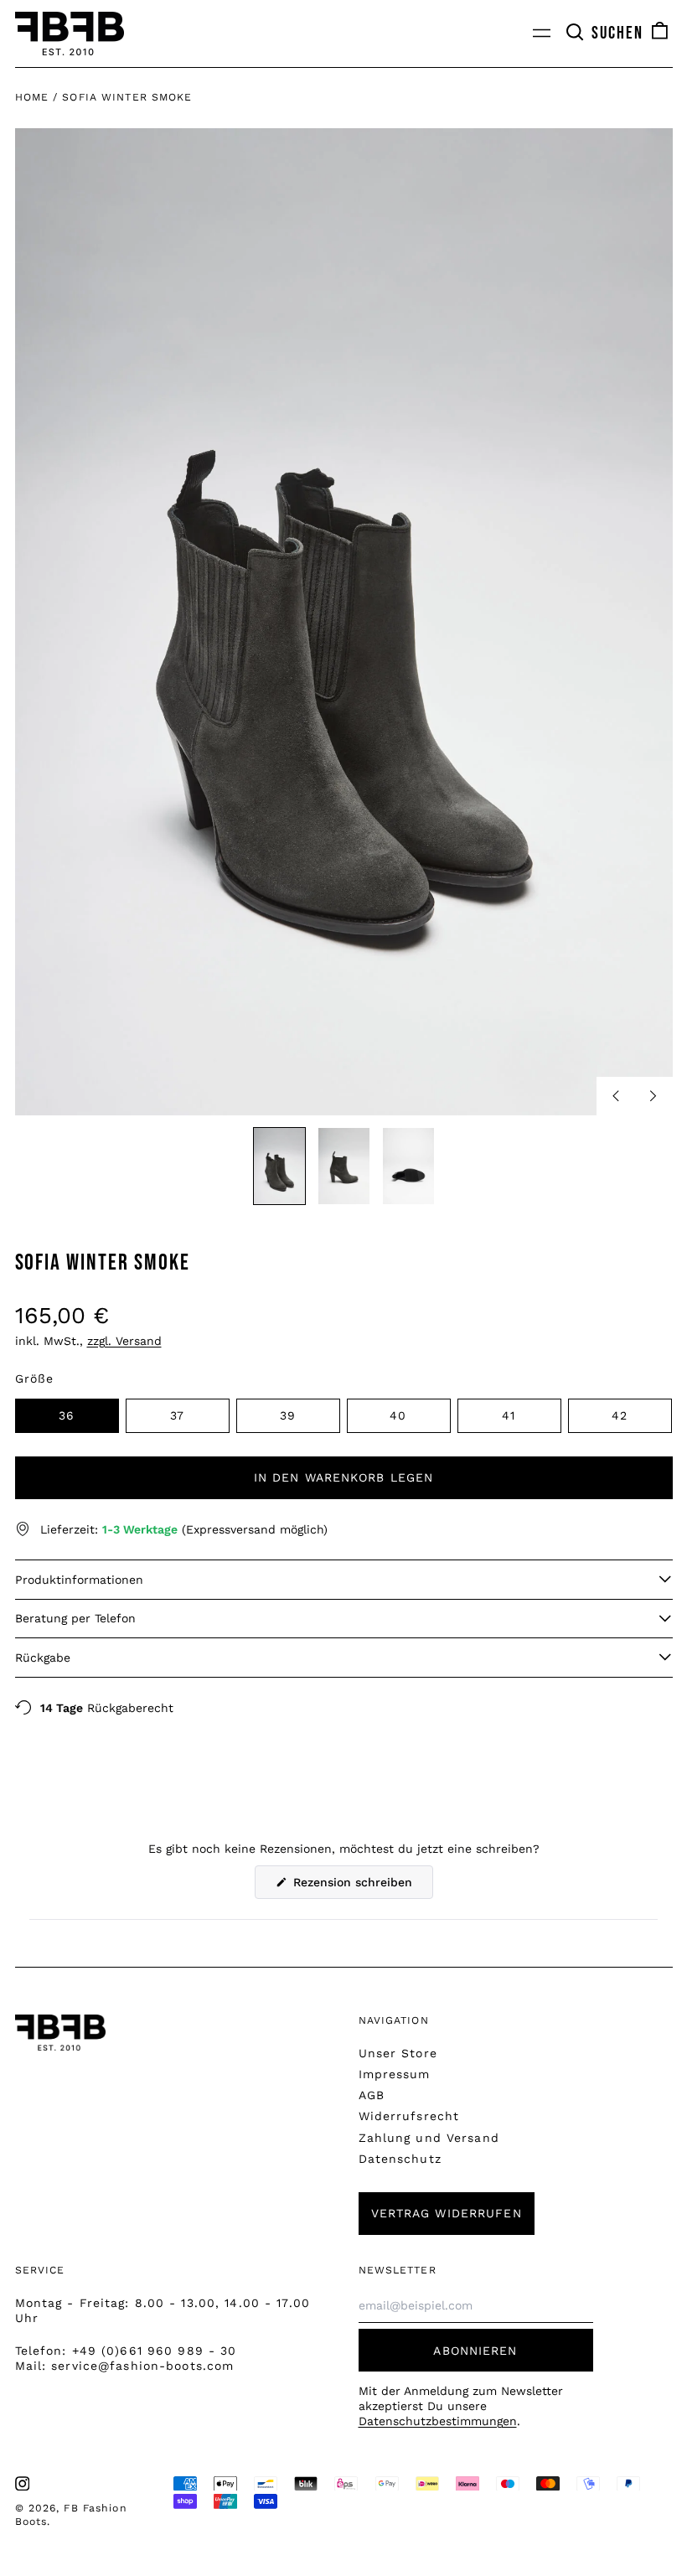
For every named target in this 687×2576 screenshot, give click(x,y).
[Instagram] (23, 2484)
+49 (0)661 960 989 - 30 (155, 2351)
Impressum (395, 2074)
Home (32, 97)
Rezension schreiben (361, 1887)
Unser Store (398, 2053)
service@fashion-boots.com (142, 2366)
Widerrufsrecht (409, 2116)
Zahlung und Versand (429, 2138)
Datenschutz (400, 2159)
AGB (372, 2095)
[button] (604, 34)
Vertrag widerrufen (447, 2213)
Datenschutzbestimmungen (438, 2421)
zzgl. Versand (124, 1341)
